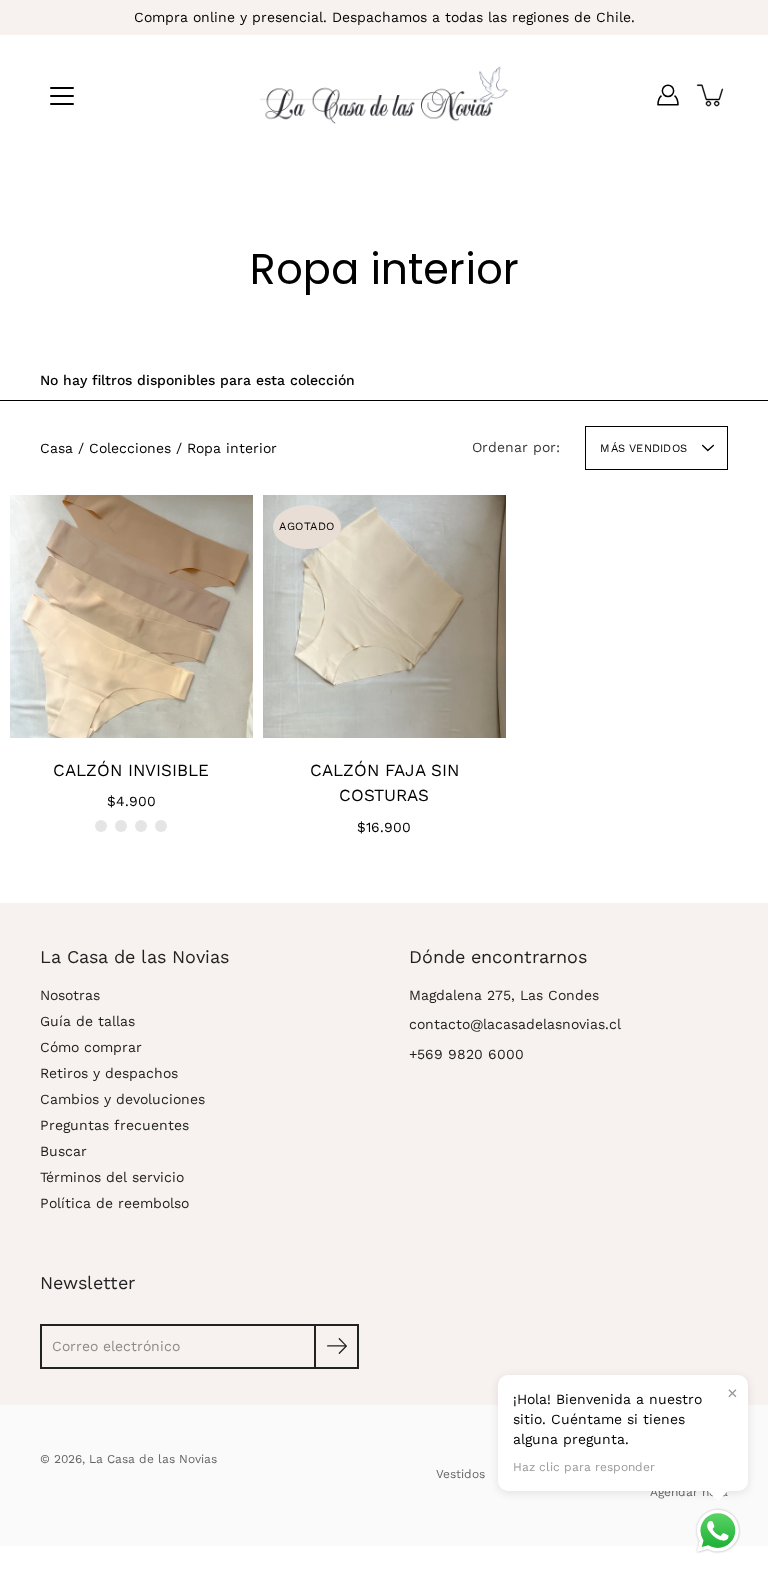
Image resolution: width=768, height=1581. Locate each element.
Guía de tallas (87, 1021)
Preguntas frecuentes (114, 1125)
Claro (101, 826)
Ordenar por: (516, 447)
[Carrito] (712, 95)
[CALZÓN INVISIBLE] (131, 616)
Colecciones (130, 448)
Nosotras (70, 995)
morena (161, 826)
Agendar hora (689, 1492)
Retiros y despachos (109, 1073)
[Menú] (62, 96)
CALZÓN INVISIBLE (131, 770)
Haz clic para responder (584, 1467)
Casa (56, 448)
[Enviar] (336, 1346)
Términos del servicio (112, 1177)
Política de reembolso (114, 1203)
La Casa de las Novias (153, 1459)
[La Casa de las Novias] (384, 95)
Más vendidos (643, 448)
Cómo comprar (91, 1047)
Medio (121, 826)
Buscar (63, 1151)
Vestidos (460, 1474)
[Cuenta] (668, 95)
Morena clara (141, 826)
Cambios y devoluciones (122, 1099)
